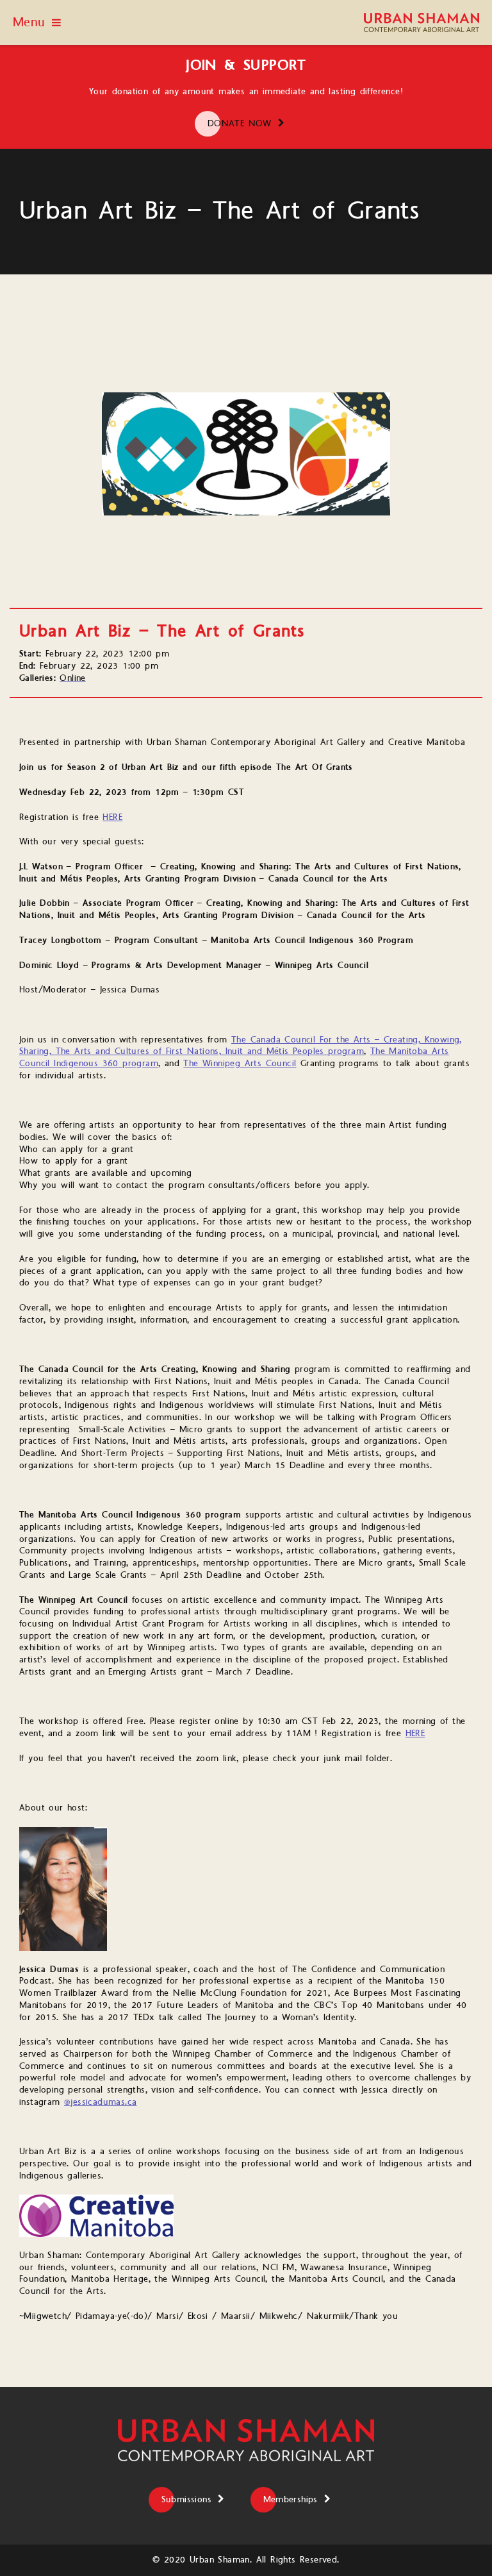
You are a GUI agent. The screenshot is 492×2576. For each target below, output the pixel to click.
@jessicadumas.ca (100, 2102)
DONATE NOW (240, 124)
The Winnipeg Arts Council (240, 1064)
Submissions (186, 2500)
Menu (29, 22)
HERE (112, 817)
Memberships (291, 2500)
